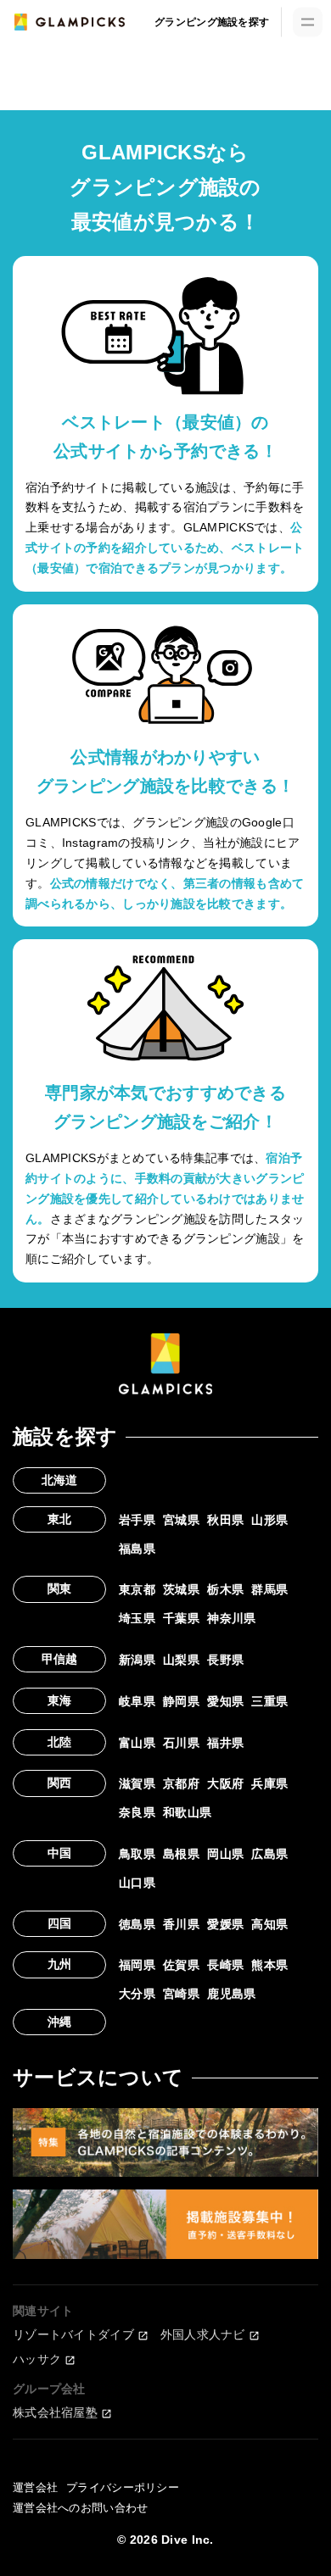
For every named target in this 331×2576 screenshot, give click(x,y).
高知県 (269, 1924)
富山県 (137, 1743)
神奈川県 (231, 1618)
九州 (60, 1964)
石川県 (181, 1743)
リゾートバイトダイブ (73, 2334)
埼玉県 (137, 1618)
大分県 (137, 1994)
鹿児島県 (231, 1994)
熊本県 (269, 1965)
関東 (60, 1588)
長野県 (225, 1660)
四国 (60, 1923)
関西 (60, 1783)
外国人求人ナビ (203, 2334)
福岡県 (137, 1965)
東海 (60, 1700)
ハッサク (37, 2359)
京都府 (181, 1783)
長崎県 (225, 1965)
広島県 (269, 1854)
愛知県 (225, 1701)
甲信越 (60, 1659)
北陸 (60, 1742)
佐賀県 (181, 1965)
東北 (60, 1519)
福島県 (137, 1549)
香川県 (181, 1924)
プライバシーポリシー (123, 2487)
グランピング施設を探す (212, 22)
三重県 (269, 1701)
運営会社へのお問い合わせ (80, 2508)
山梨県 (181, 1660)
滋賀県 (137, 1783)
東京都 (137, 1589)
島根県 (181, 1854)
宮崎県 (181, 1994)
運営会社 (35, 2487)
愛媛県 (225, 1924)
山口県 (137, 1883)
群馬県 (269, 1589)
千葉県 (181, 1618)
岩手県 (137, 1520)
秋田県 (225, 1520)
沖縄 (60, 2022)
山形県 (269, 1520)
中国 (60, 1853)
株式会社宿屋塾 (55, 2412)
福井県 (225, 1743)
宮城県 (181, 1520)
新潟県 (137, 1660)
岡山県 (225, 1854)
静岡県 (181, 1701)
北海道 (60, 1480)
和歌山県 (187, 1812)
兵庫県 (269, 1783)
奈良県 (137, 1812)
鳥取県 (137, 1854)
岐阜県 (137, 1701)
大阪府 (225, 1783)
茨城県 (181, 1589)
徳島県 (137, 1924)
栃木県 (225, 1589)
